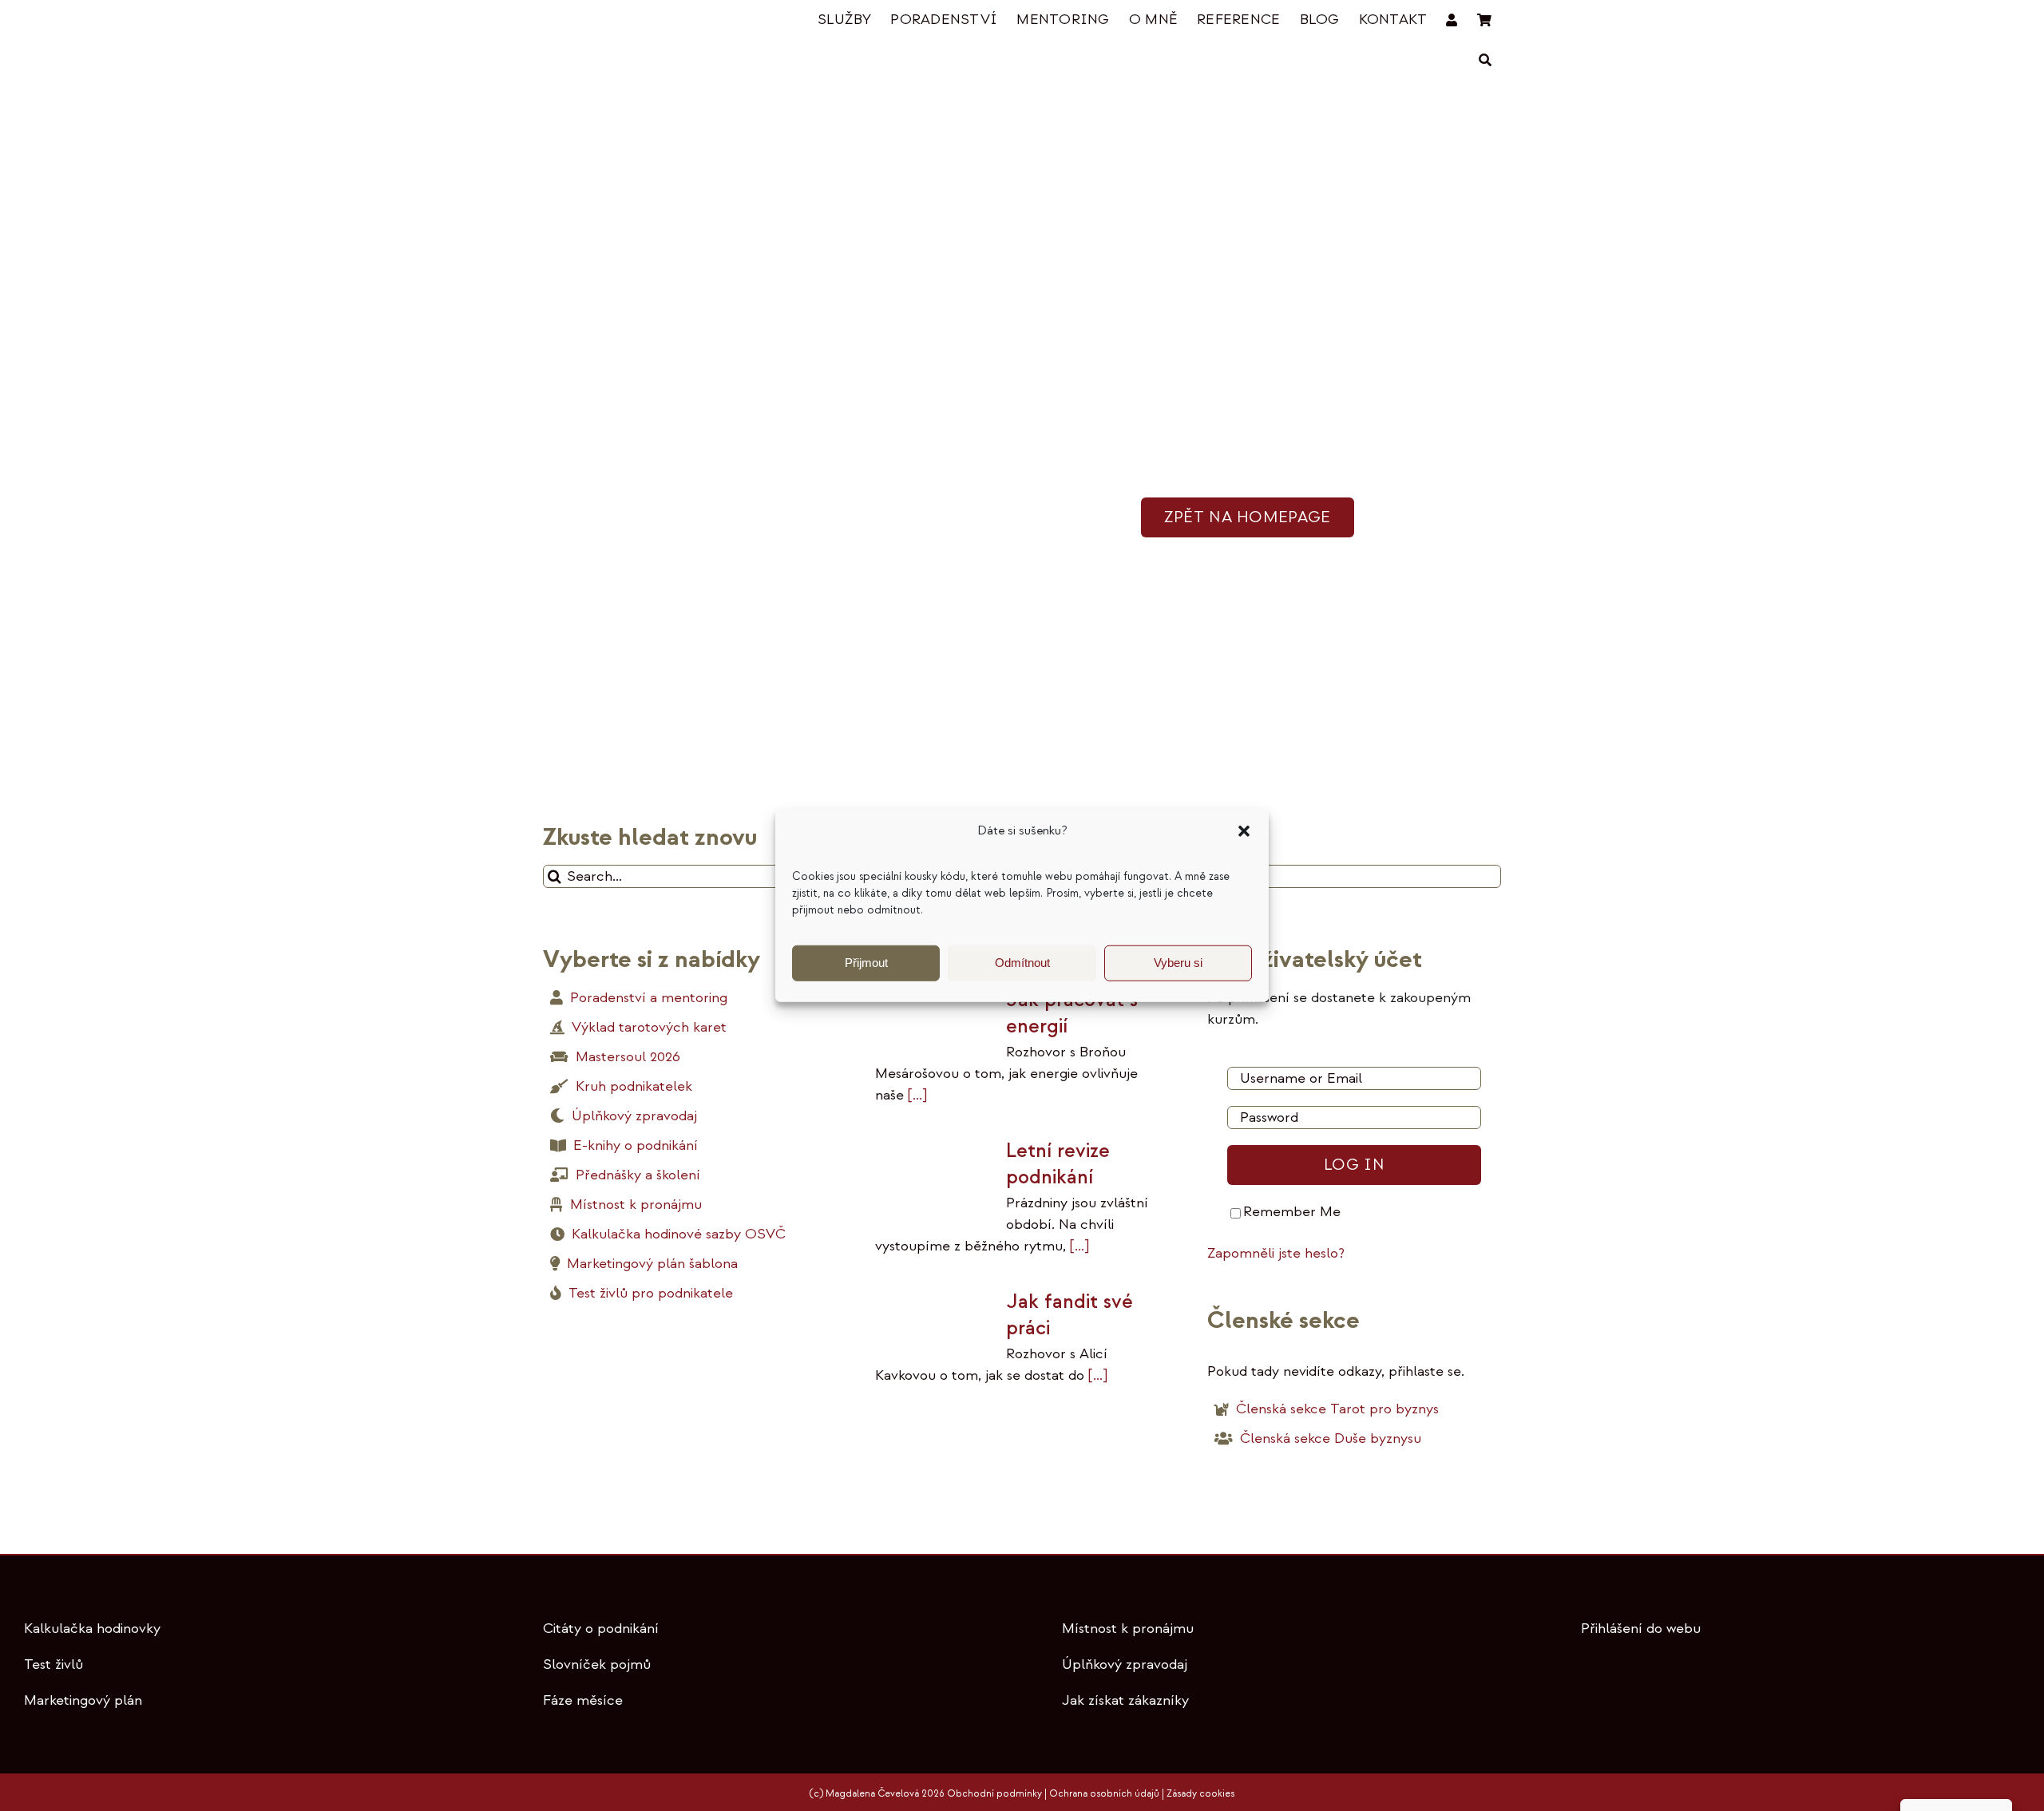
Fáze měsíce (583, 1700)
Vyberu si (1178, 963)
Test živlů (53, 1664)
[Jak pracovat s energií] (933, 1019)
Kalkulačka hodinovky (92, 1629)
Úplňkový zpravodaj (1125, 1664)
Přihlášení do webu (1641, 1629)
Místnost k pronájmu (1128, 1629)
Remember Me (1292, 1212)
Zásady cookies (1200, 1794)
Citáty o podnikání (601, 1629)
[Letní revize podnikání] (933, 1176)
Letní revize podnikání (1058, 1164)
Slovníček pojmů (597, 1664)
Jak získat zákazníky (1125, 1700)
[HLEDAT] (1485, 60)
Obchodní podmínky (994, 1794)
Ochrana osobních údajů (1104, 1794)
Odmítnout (1022, 963)
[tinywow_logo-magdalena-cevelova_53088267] (623, 21)
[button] (1244, 831)
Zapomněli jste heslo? (1276, 1253)
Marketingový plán (83, 1700)
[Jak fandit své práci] (933, 1320)
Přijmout (866, 963)
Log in (1354, 1165)
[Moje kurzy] (1452, 20)
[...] (915, 1095)
